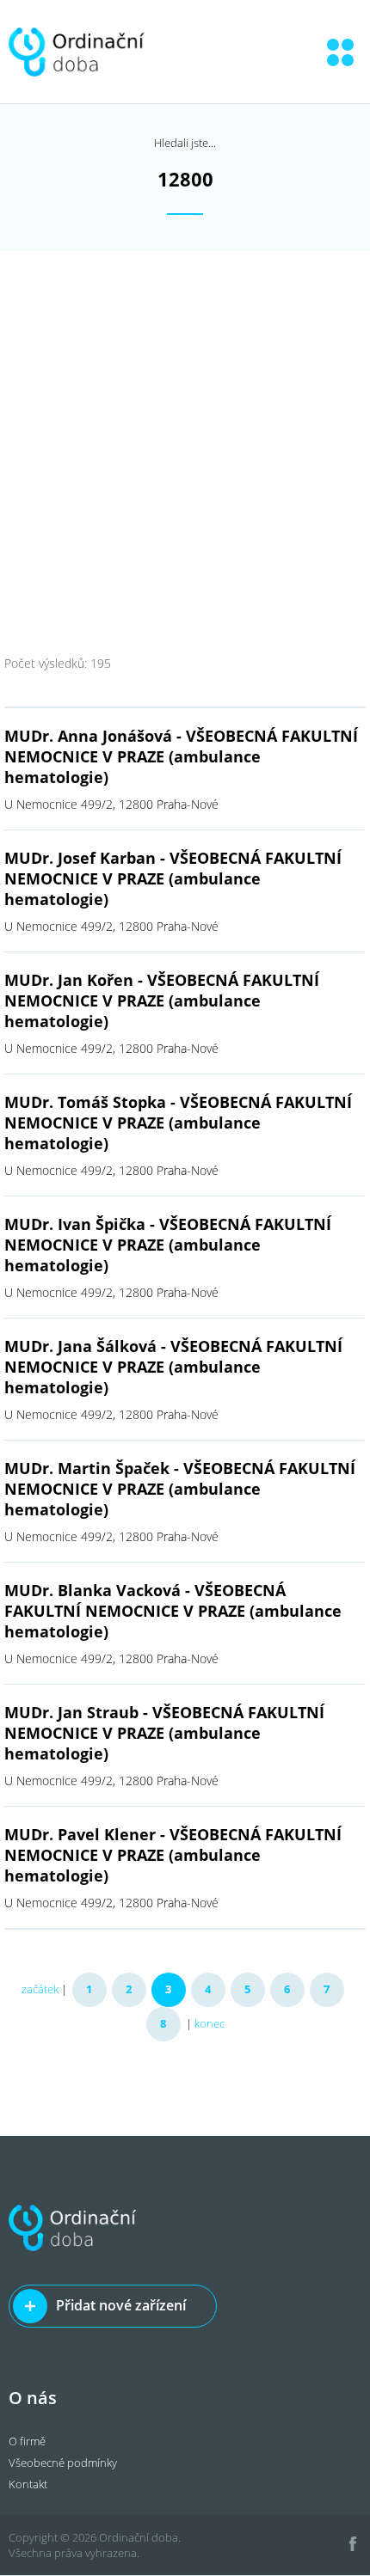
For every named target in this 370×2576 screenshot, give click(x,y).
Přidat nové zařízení (121, 2305)
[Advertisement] (185, 444)
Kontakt (28, 2484)
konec (210, 2023)
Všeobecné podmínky (63, 2463)
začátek (40, 1989)
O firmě (27, 2441)
